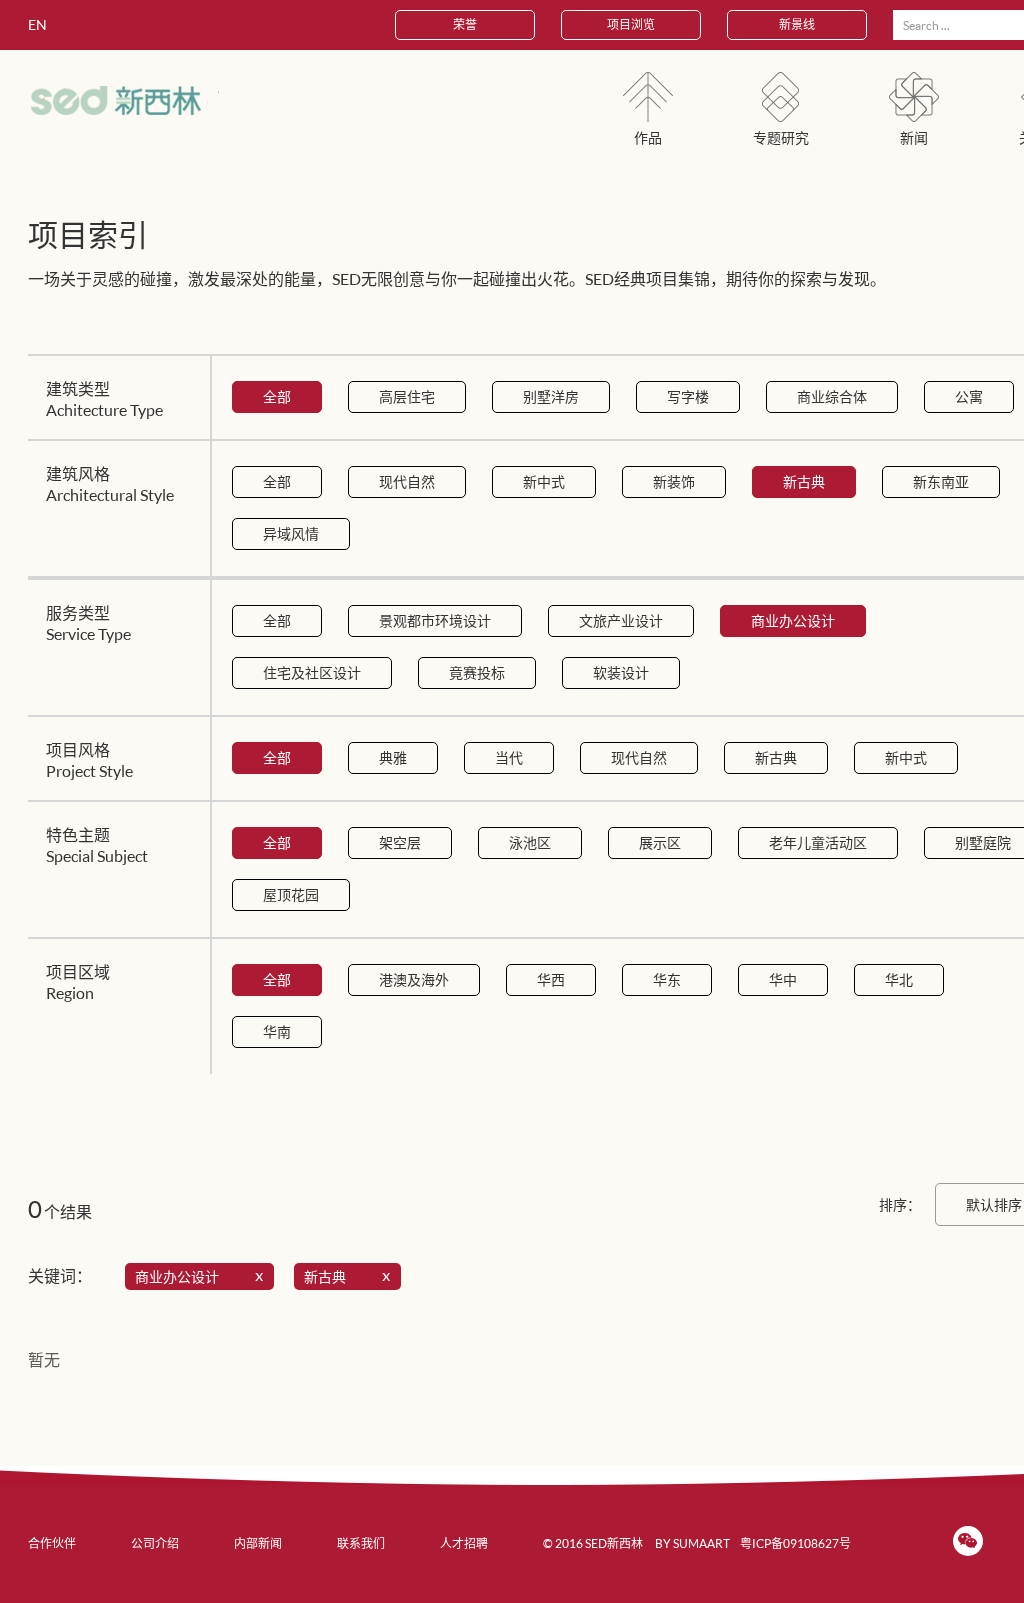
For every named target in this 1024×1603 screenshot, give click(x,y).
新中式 (544, 481)
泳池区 (530, 842)
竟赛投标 (477, 672)
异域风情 (291, 533)
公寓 (969, 396)
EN (37, 24)
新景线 (797, 24)
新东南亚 (941, 481)
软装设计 (621, 672)
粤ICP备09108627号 (795, 1543)
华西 (551, 979)
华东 (667, 979)
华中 (783, 979)
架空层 (400, 842)
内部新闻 (258, 1543)
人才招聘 (464, 1543)
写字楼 (688, 396)
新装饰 (674, 481)
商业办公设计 (793, 620)
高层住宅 (407, 396)
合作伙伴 (52, 1543)
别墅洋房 (551, 396)
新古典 (804, 481)
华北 (899, 979)
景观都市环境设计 (435, 620)
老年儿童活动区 (818, 842)
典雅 (393, 757)
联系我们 (361, 1543)
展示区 (660, 842)
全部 (277, 396)
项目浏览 (631, 24)
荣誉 (465, 24)
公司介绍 (155, 1543)
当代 (509, 757)
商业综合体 (832, 396)
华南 (277, 1031)
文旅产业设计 (621, 620)
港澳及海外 (414, 979)
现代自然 (407, 481)
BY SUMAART (692, 1543)
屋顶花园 (291, 894)
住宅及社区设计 (312, 672)
